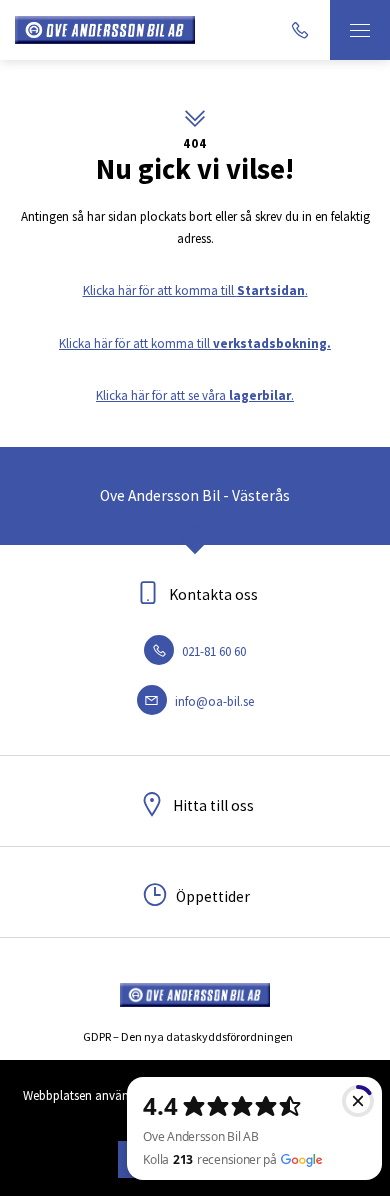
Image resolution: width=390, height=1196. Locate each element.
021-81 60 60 (212, 651)
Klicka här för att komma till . (195, 290)
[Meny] (360, 30)
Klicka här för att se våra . (195, 395)
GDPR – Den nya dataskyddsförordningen (188, 1036)
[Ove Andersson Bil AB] (105, 30)
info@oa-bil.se (213, 701)
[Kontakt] (300, 30)
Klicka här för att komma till (195, 343)
